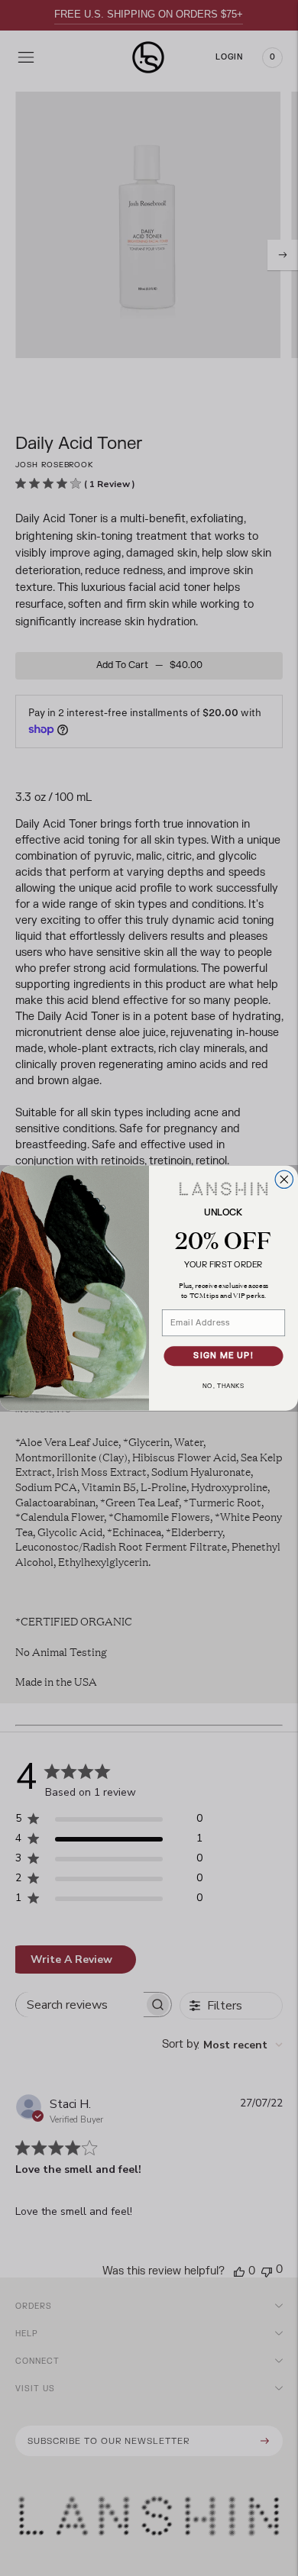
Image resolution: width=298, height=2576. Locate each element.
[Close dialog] (284, 1179)
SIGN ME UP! (223, 1356)
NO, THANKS (223, 1386)
